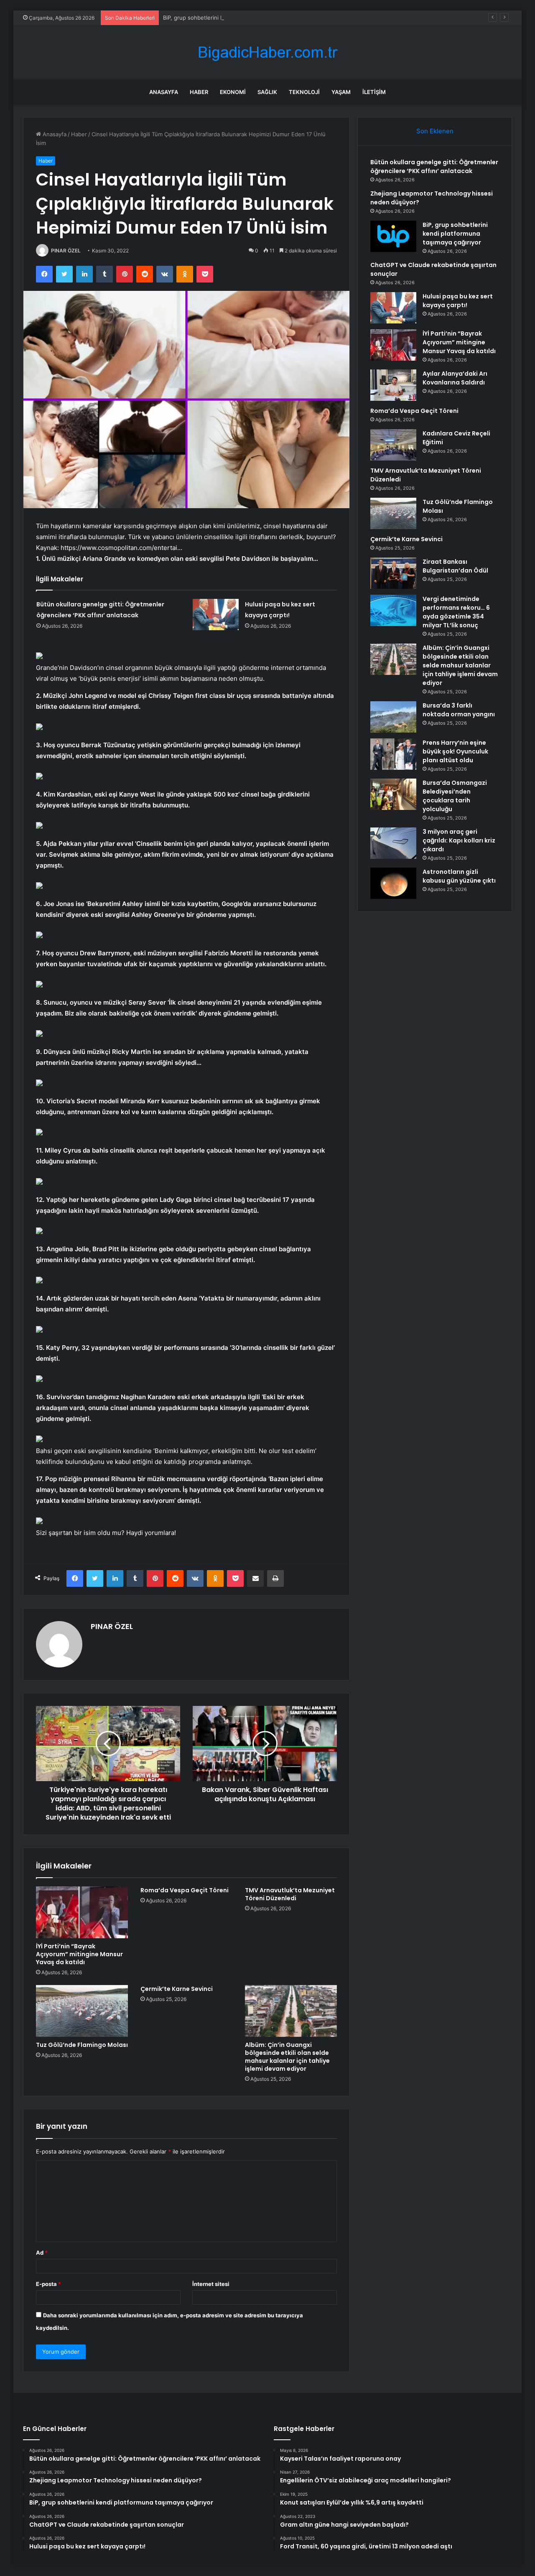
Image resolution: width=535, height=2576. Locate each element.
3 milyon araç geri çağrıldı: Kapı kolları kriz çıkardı (459, 840)
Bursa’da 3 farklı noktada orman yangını (459, 710)
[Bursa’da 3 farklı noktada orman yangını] (393, 717)
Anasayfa (164, 92)
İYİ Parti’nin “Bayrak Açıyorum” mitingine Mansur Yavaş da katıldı (79, 1954)
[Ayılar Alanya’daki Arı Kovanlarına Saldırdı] (393, 385)
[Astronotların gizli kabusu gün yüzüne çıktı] (393, 883)
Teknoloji (304, 92)
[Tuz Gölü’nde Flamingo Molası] (82, 2011)
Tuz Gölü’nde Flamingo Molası (82, 2045)
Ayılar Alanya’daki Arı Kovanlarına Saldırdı (455, 378)
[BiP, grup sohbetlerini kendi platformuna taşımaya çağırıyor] (393, 236)
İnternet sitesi (211, 2284)
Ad (42, 2253)
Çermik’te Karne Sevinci (177, 1989)
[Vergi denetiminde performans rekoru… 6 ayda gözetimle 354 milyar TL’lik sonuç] (393, 610)
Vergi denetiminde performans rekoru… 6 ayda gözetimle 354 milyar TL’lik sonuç (456, 612)
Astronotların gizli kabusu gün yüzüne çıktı (459, 876)
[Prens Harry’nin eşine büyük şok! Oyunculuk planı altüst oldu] (393, 754)
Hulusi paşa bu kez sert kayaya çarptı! (458, 301)
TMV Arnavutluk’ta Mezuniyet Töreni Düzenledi (290, 1894)
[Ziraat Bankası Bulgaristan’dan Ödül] (393, 573)
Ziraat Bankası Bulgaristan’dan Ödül (455, 566)
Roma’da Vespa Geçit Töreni (185, 1890)
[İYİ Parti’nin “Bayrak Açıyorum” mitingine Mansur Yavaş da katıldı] (82, 1912)
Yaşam (341, 92)
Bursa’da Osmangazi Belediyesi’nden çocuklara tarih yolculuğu (455, 796)
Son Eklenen (435, 131)
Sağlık (267, 92)
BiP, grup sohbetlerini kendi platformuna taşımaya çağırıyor (239, 18)
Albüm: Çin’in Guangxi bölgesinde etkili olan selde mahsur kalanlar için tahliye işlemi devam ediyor (287, 2057)
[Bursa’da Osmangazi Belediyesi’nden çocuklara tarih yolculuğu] (393, 794)
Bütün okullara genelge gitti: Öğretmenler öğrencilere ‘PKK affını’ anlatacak (434, 167)
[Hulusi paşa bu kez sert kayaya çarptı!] (216, 615)
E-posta (48, 2284)
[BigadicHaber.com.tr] (267, 52)
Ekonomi (233, 92)
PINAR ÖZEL (66, 251)
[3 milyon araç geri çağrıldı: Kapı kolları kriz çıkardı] (393, 843)
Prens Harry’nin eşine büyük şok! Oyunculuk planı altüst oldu (455, 751)
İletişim (374, 92)
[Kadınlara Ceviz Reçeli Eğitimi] (393, 445)
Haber (199, 92)
